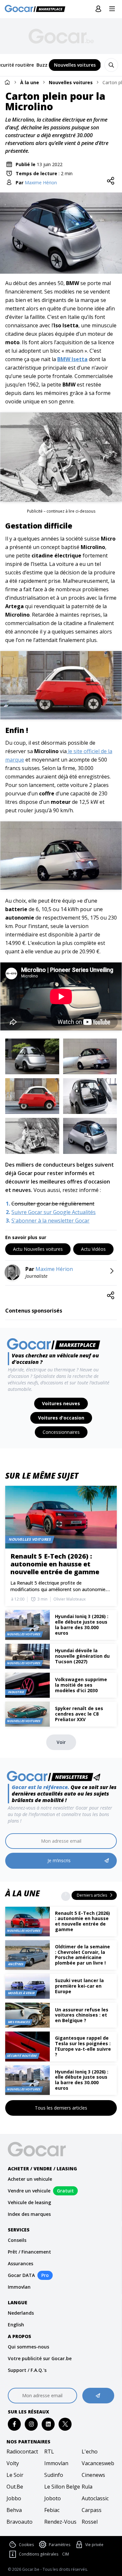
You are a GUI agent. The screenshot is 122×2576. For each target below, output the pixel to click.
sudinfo (54, 2475)
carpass (92, 2510)
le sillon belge (61, 2487)
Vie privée (94, 2545)
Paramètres (60, 2545)
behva (14, 2510)
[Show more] (66, 1896)
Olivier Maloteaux (69, 1599)
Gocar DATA (21, 2275)
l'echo (90, 2452)
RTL (49, 2452)
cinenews (93, 2475)
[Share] (111, 181)
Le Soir (15, 2475)
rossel (90, 2522)
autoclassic (95, 2498)
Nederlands (21, 2313)
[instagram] (31, 2424)
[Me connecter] (98, 9)
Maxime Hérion (41, 183)
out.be (15, 2487)
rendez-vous (60, 2522)
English (16, 2325)
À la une (30, 82)
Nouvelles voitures (71, 82)
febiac (52, 2510)
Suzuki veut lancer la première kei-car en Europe (79, 1986)
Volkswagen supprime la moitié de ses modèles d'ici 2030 (81, 1685)
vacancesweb (98, 2463)
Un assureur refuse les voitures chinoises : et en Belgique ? (82, 2015)
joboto (53, 2498)
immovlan (56, 2463)
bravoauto (20, 2522)
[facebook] (14, 2424)
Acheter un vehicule (30, 2179)
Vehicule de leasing (29, 2202)
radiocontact (22, 2452)
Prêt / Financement (29, 2252)
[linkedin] (48, 2424)
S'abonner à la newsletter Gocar (50, 1221)
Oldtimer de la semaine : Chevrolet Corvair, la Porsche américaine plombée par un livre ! (82, 1955)
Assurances (20, 2263)
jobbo (14, 2498)
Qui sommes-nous (28, 2347)
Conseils (17, 2240)
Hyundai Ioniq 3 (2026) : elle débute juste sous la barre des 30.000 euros (82, 2080)
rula (87, 2487)
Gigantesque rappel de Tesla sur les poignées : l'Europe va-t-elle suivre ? (83, 2046)
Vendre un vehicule (29, 2191)
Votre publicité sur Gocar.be (40, 2358)
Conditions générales (39, 2554)
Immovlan (19, 2287)
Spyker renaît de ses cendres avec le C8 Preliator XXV (79, 1714)
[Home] (7, 82)
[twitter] (65, 2424)
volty (13, 2463)
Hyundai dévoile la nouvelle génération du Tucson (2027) (82, 1656)
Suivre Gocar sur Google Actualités (54, 1212)
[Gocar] (37, 9)
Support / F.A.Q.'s (27, 2370)
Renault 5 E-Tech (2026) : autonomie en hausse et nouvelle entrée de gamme (82, 1921)
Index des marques (29, 2214)
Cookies (26, 2545)
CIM (66, 2554)
